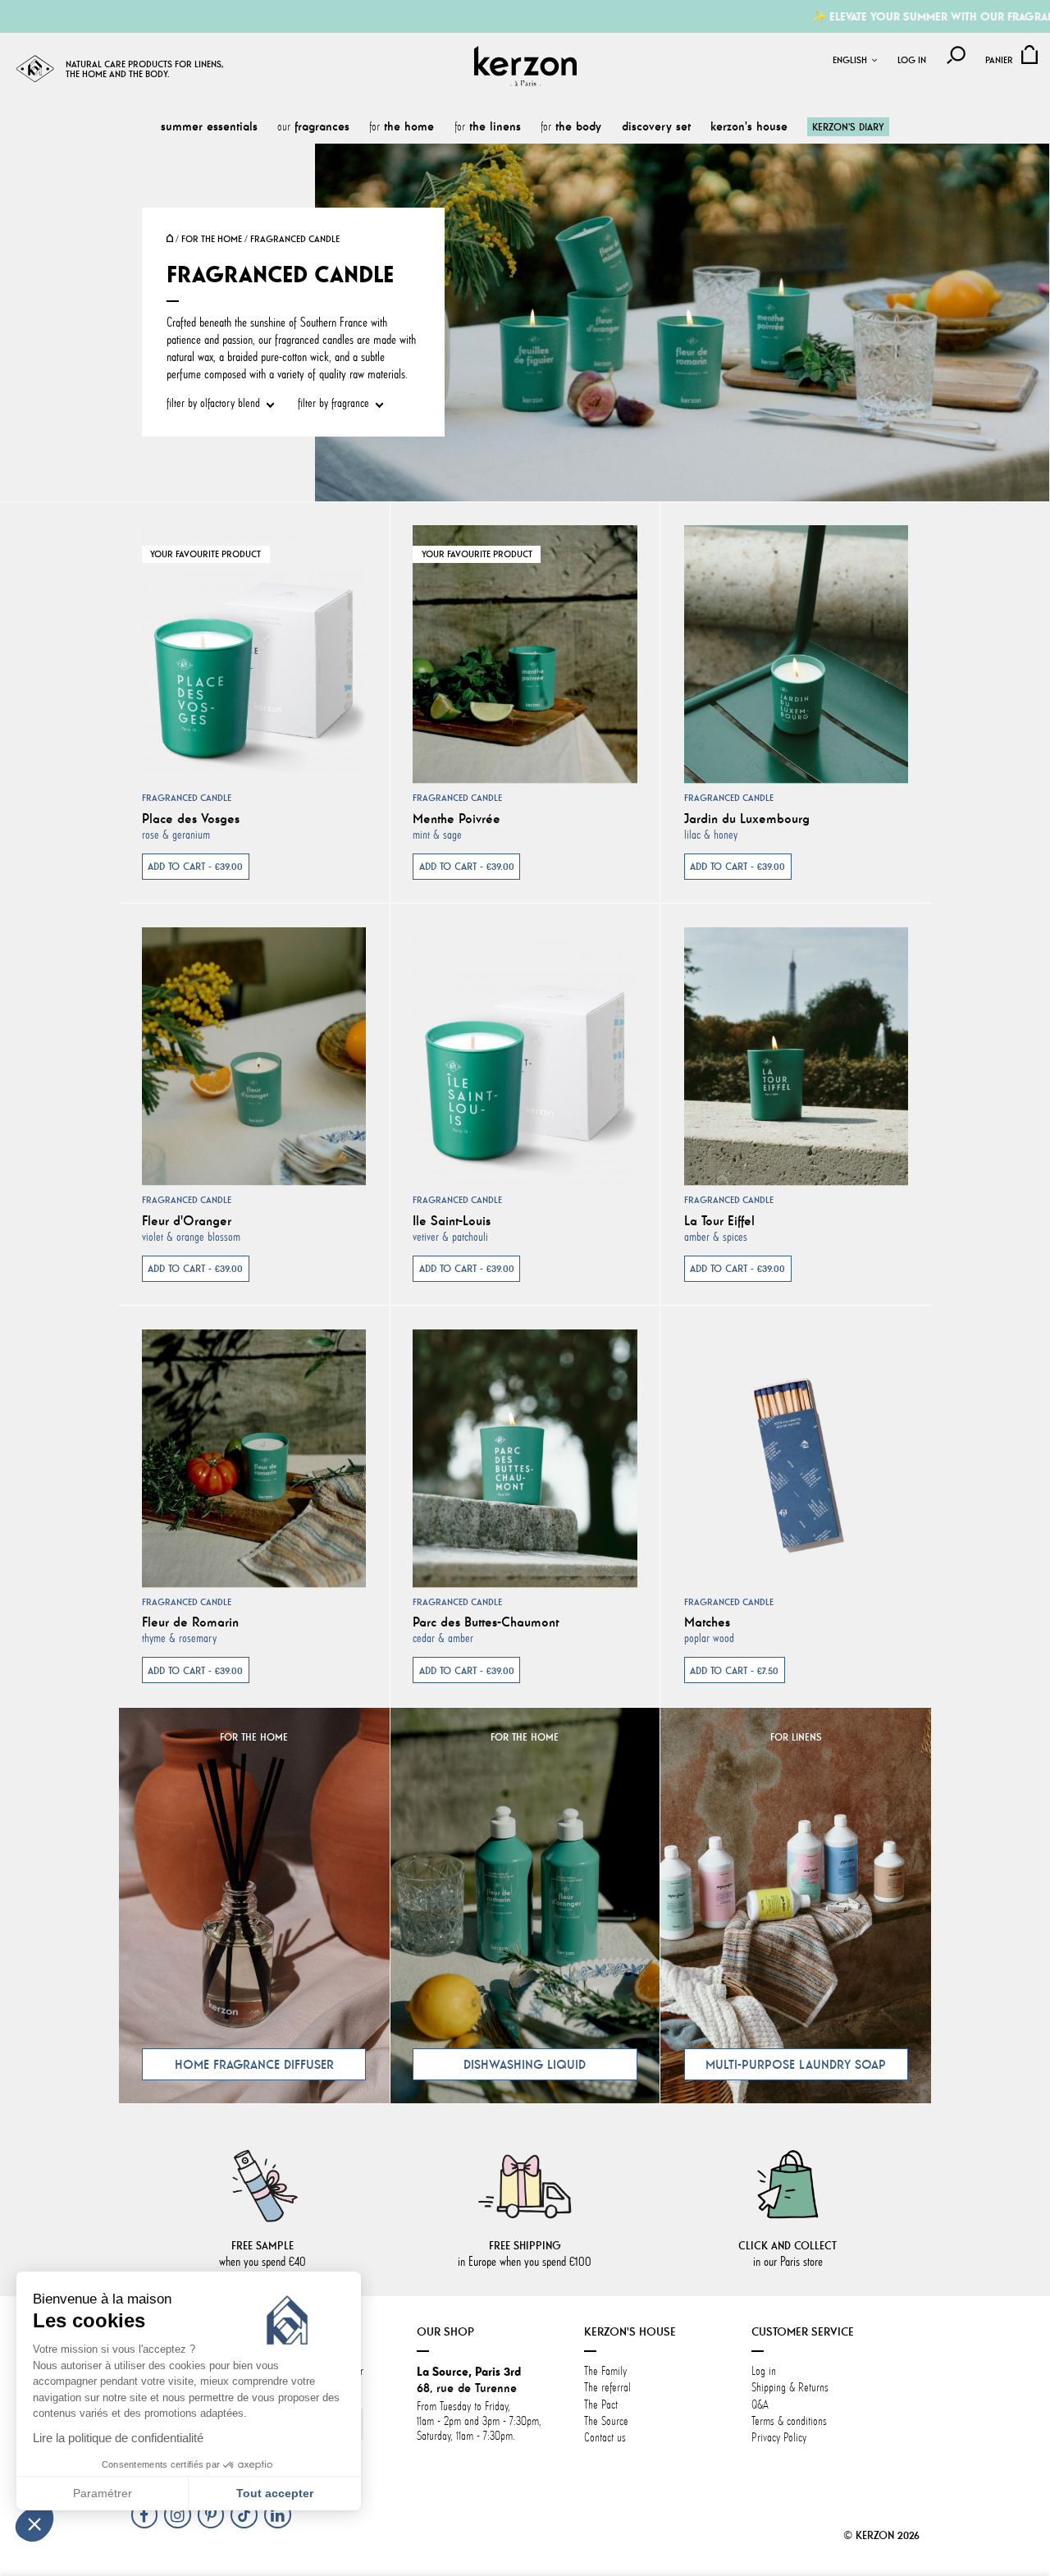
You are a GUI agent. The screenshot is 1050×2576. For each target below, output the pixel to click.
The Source (606, 2421)
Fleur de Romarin (190, 1622)
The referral (607, 2388)
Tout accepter (275, 2493)
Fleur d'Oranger (187, 1220)
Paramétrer (103, 2493)
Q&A (760, 2405)
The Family (607, 2371)
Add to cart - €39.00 (195, 866)
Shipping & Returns (790, 2388)
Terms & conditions (789, 2421)
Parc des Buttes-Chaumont (486, 1622)
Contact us (605, 2438)
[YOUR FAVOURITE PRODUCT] (254, 652)
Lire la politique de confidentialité (118, 2438)
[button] (34, 2523)
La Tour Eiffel (719, 1220)
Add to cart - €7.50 (734, 1670)
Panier (999, 60)
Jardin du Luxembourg (747, 818)
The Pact (601, 2405)
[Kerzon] (525, 66)
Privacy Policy (779, 2438)
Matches (707, 1622)
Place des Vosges (191, 818)
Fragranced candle (187, 798)
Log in (912, 60)
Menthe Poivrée (457, 818)
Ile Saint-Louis (452, 1220)
